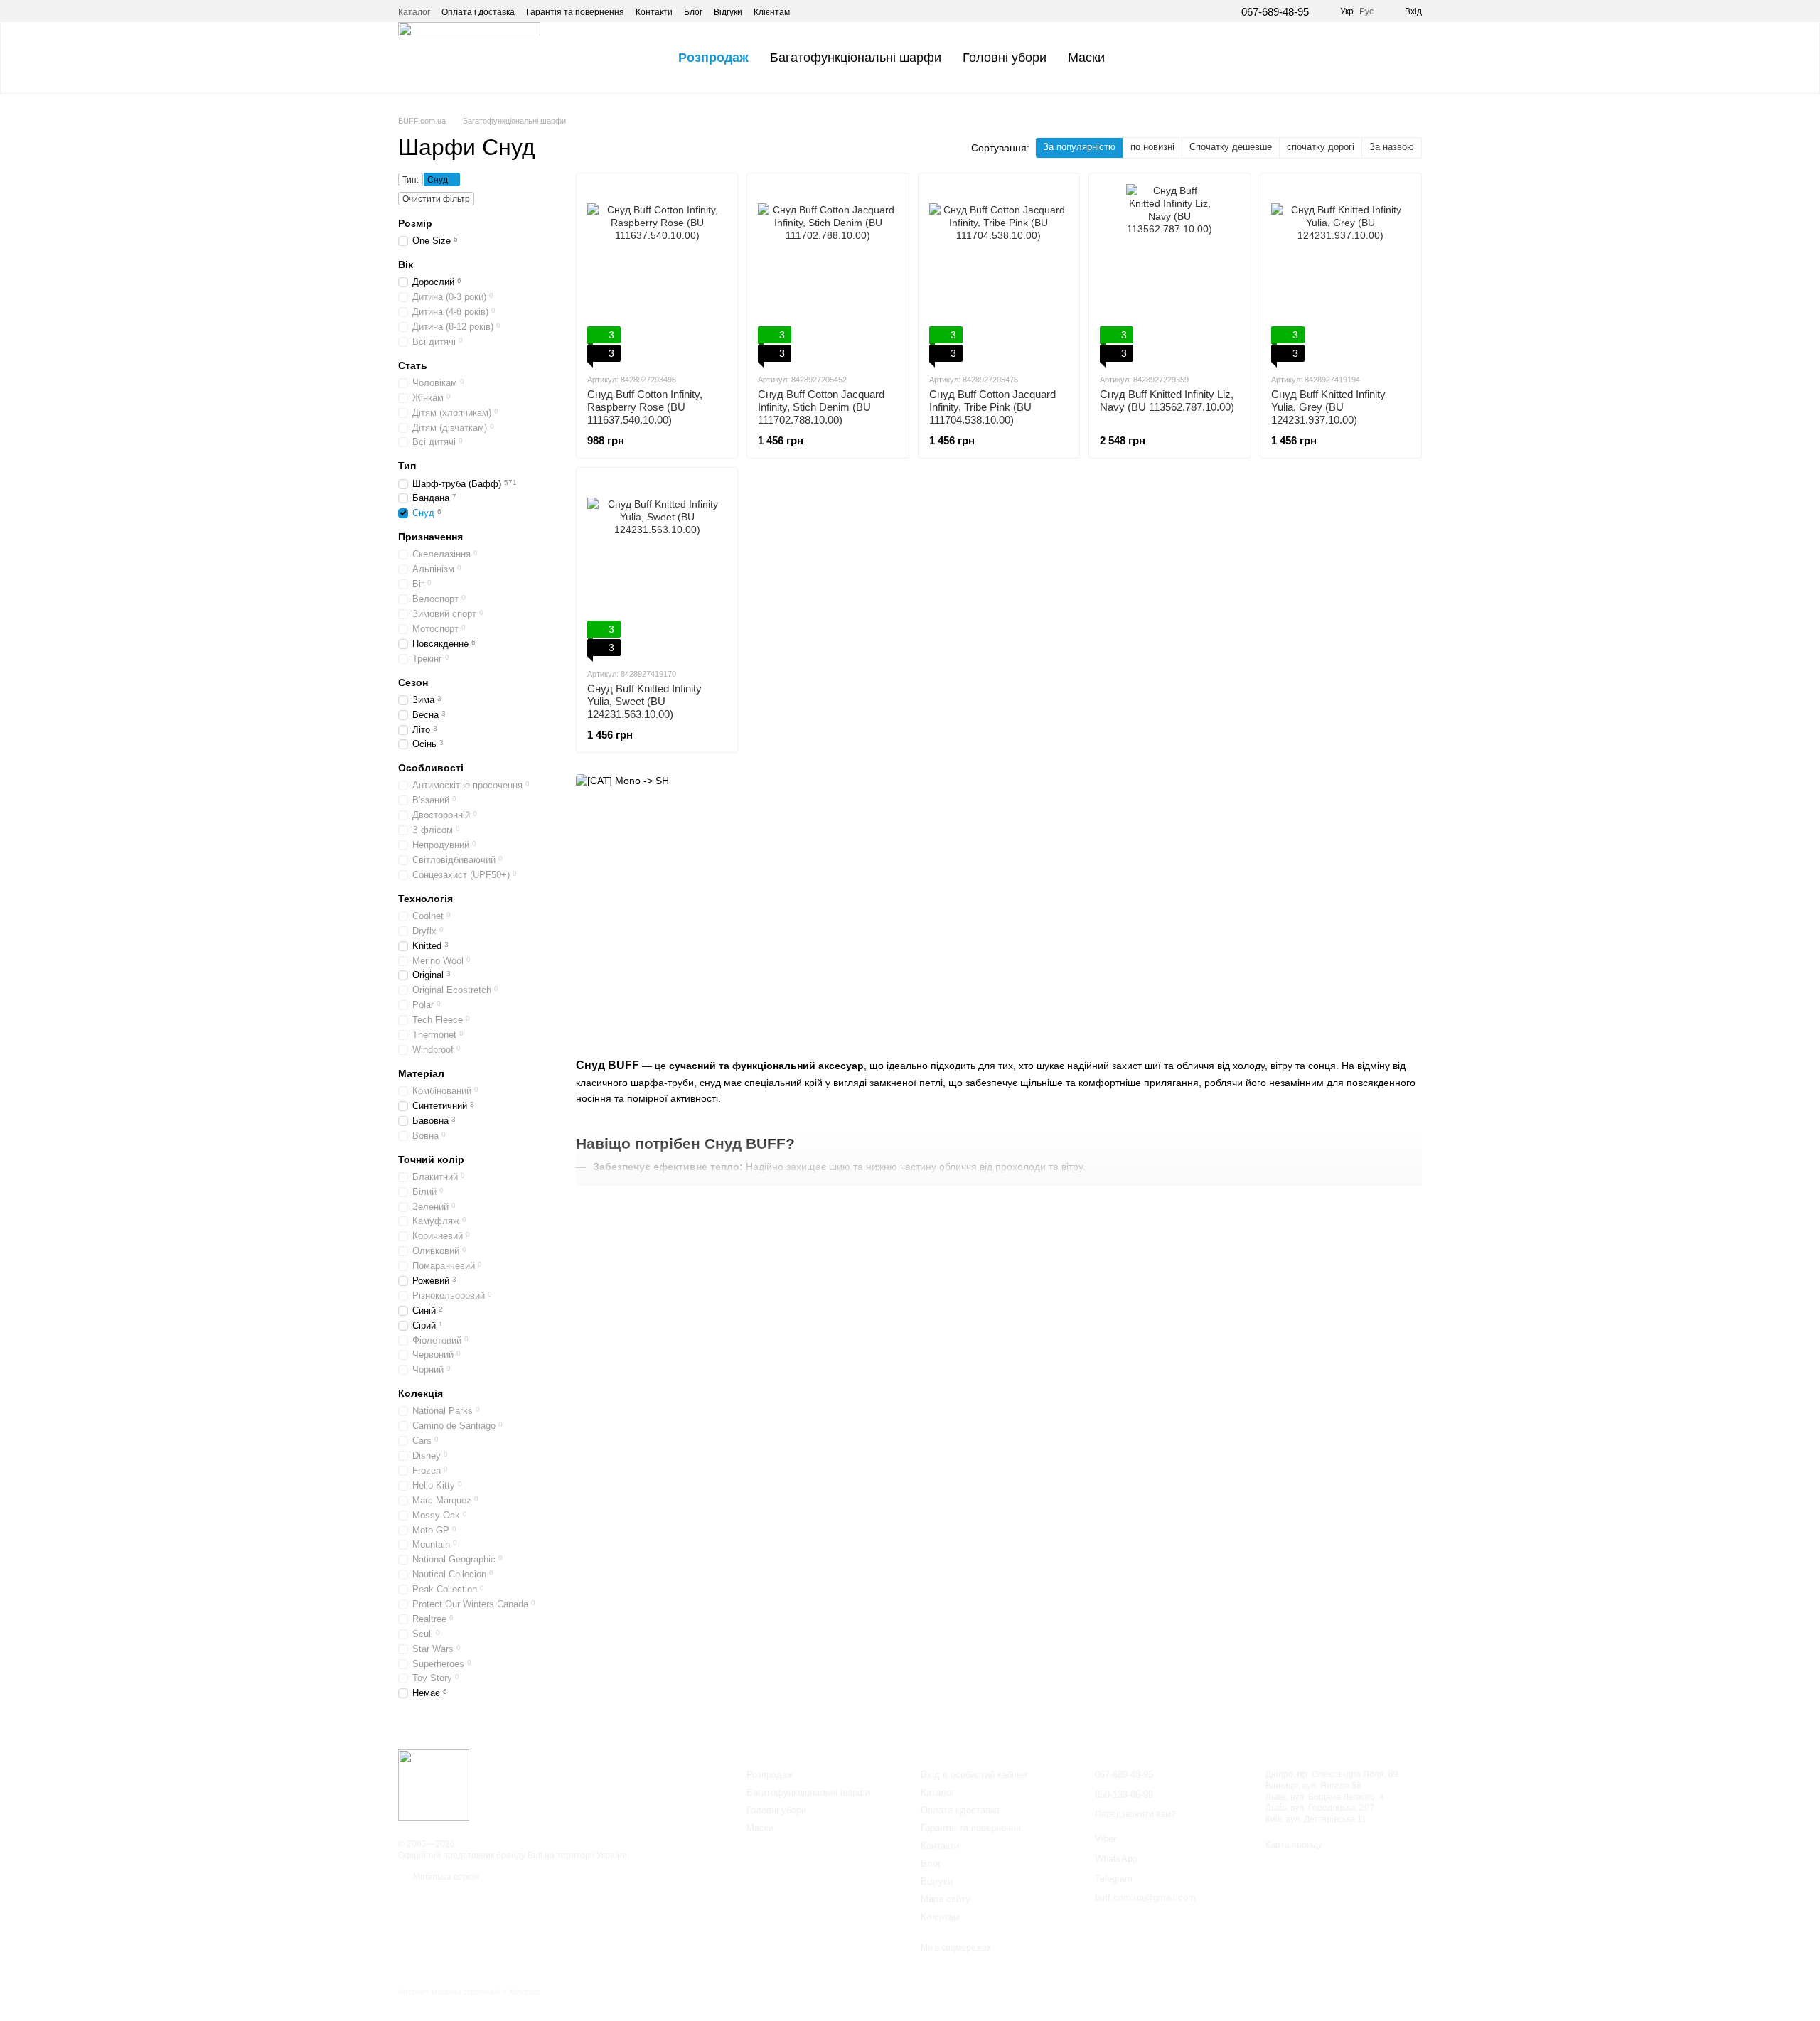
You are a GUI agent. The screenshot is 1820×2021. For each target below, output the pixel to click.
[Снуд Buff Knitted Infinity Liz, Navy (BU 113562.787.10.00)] (1169, 273)
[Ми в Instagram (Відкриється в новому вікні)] (827, 11)
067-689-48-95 (1275, 12)
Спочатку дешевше (1231, 147)
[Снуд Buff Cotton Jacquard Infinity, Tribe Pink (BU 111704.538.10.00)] (999, 273)
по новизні (1152, 147)
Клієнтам (772, 12)
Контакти (654, 12)
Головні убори (1005, 58)
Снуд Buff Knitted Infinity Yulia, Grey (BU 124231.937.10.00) (1328, 407)
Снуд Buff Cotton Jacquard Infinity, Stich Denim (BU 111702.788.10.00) (821, 407)
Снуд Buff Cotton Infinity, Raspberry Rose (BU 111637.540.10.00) (645, 407)
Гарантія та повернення (575, 12)
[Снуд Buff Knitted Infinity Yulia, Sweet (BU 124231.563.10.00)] (657, 567)
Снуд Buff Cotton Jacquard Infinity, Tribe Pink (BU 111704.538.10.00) (992, 407)
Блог (693, 12)
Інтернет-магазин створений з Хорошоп (470, 1992)
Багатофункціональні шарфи (856, 58)
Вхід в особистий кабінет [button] (974, 1775)
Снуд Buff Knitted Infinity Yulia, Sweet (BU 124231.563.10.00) (644, 701)
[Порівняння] (1374, 58)
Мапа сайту (946, 1899)
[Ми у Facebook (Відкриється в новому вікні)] (810, 11)
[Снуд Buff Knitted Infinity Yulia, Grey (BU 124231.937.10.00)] (1341, 273)
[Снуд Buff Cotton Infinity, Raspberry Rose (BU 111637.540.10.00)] (657, 273)
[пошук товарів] (1141, 58)
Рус (1366, 11)
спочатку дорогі (1321, 147)
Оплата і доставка (478, 12)
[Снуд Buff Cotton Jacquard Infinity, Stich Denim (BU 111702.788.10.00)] (828, 273)
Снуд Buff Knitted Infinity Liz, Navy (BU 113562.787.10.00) (1167, 401)
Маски (1086, 58)
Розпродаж (713, 58)
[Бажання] (1337, 58)
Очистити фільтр (436, 199)
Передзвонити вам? (1135, 1814)
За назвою (1392, 147)
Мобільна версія (445, 1877)
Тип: (411, 180)
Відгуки (728, 12)
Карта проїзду (1294, 1845)
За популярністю (1079, 147)
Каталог (414, 12)
